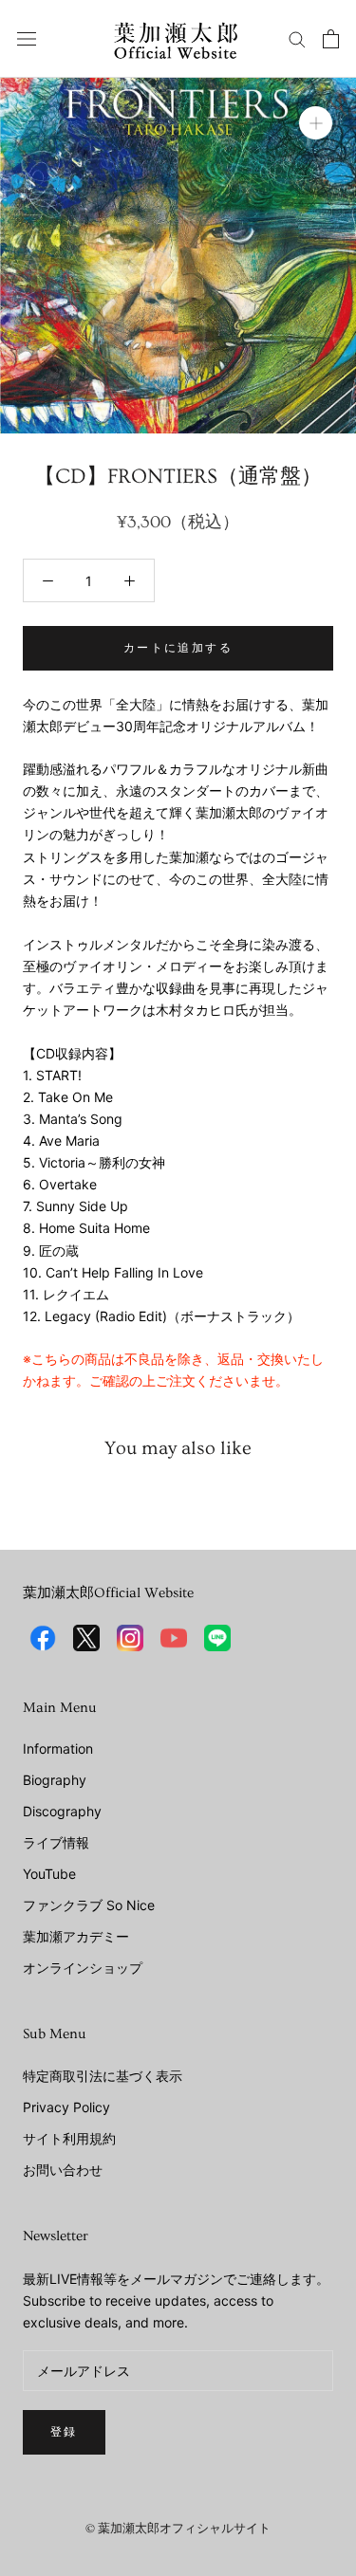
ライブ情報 (56, 1842)
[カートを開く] (331, 39)
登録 (64, 2432)
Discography (62, 1811)
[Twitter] (86, 1638)
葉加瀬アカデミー (76, 1936)
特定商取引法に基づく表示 (103, 2076)
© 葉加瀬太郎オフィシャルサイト (178, 2529)
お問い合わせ (63, 2170)
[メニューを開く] (27, 38)
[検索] (297, 38)
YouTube (49, 1874)
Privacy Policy (66, 2107)
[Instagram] (130, 1638)
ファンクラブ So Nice (89, 1905)
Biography (55, 1780)
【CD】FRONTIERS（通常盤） (178, 477)
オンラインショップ (83, 1968)
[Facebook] (43, 1638)
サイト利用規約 (69, 2138)
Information (58, 1748)
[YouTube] (174, 1638)
